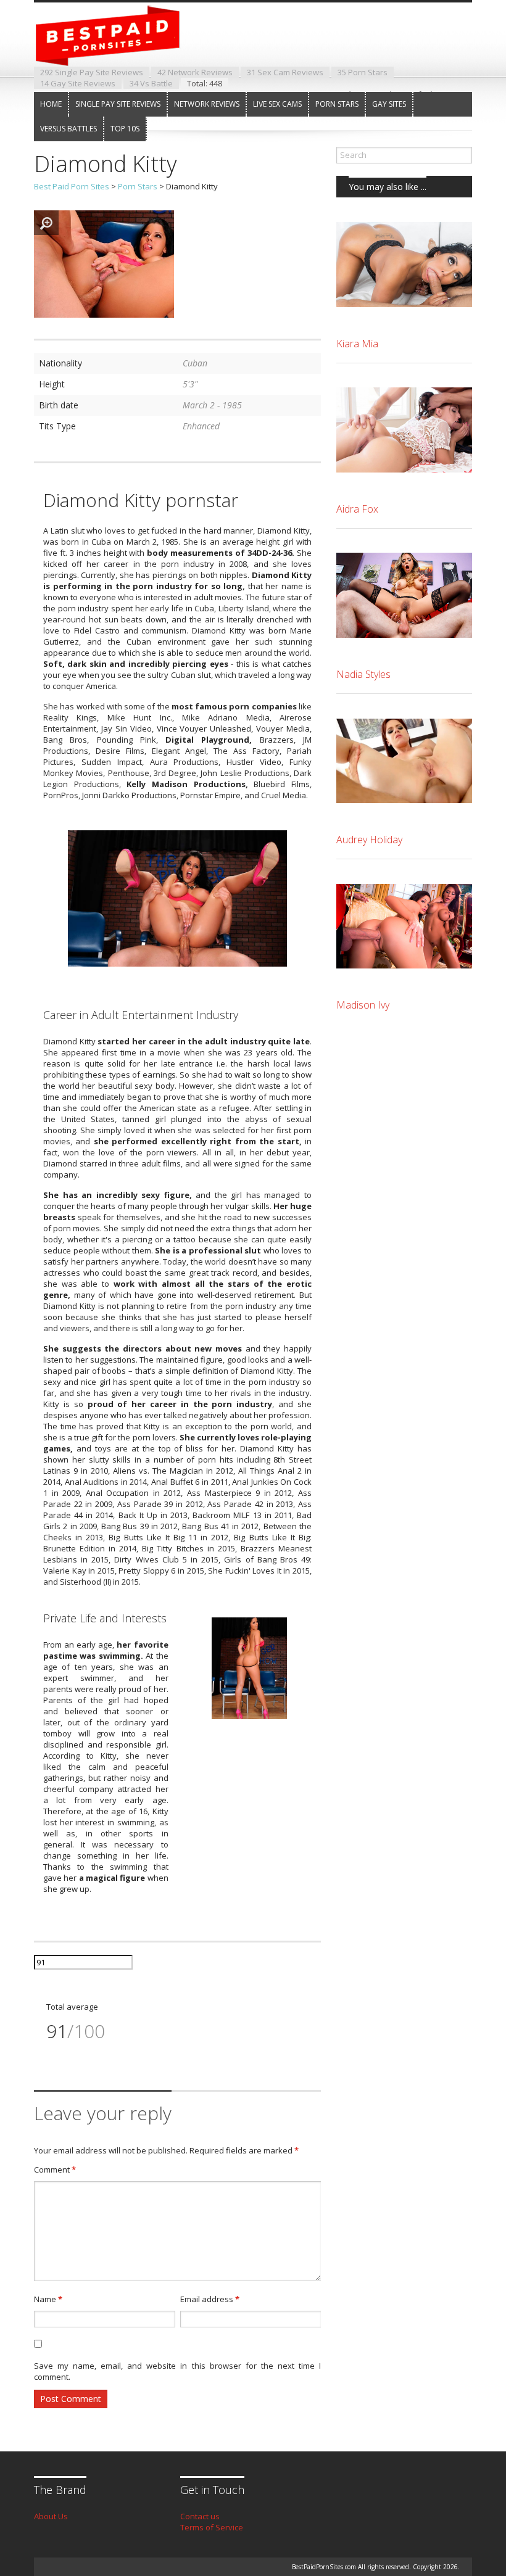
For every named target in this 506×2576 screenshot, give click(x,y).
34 (151, 83)
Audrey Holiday (369, 840)
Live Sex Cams (277, 104)
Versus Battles (68, 129)
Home (51, 104)
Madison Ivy (363, 1005)
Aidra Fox (357, 509)
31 (285, 72)
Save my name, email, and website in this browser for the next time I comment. (177, 2371)
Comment (55, 2169)
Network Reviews (207, 104)
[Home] (117, 55)
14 (78, 83)
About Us (51, 2516)
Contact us (200, 2516)
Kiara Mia (357, 344)
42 (195, 72)
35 (363, 72)
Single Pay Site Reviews (118, 104)
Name (48, 2299)
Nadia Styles (363, 674)
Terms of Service (212, 2527)
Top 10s (125, 129)
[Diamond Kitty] (104, 315)
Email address (210, 2299)
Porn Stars (337, 104)
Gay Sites (389, 104)
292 (92, 72)
